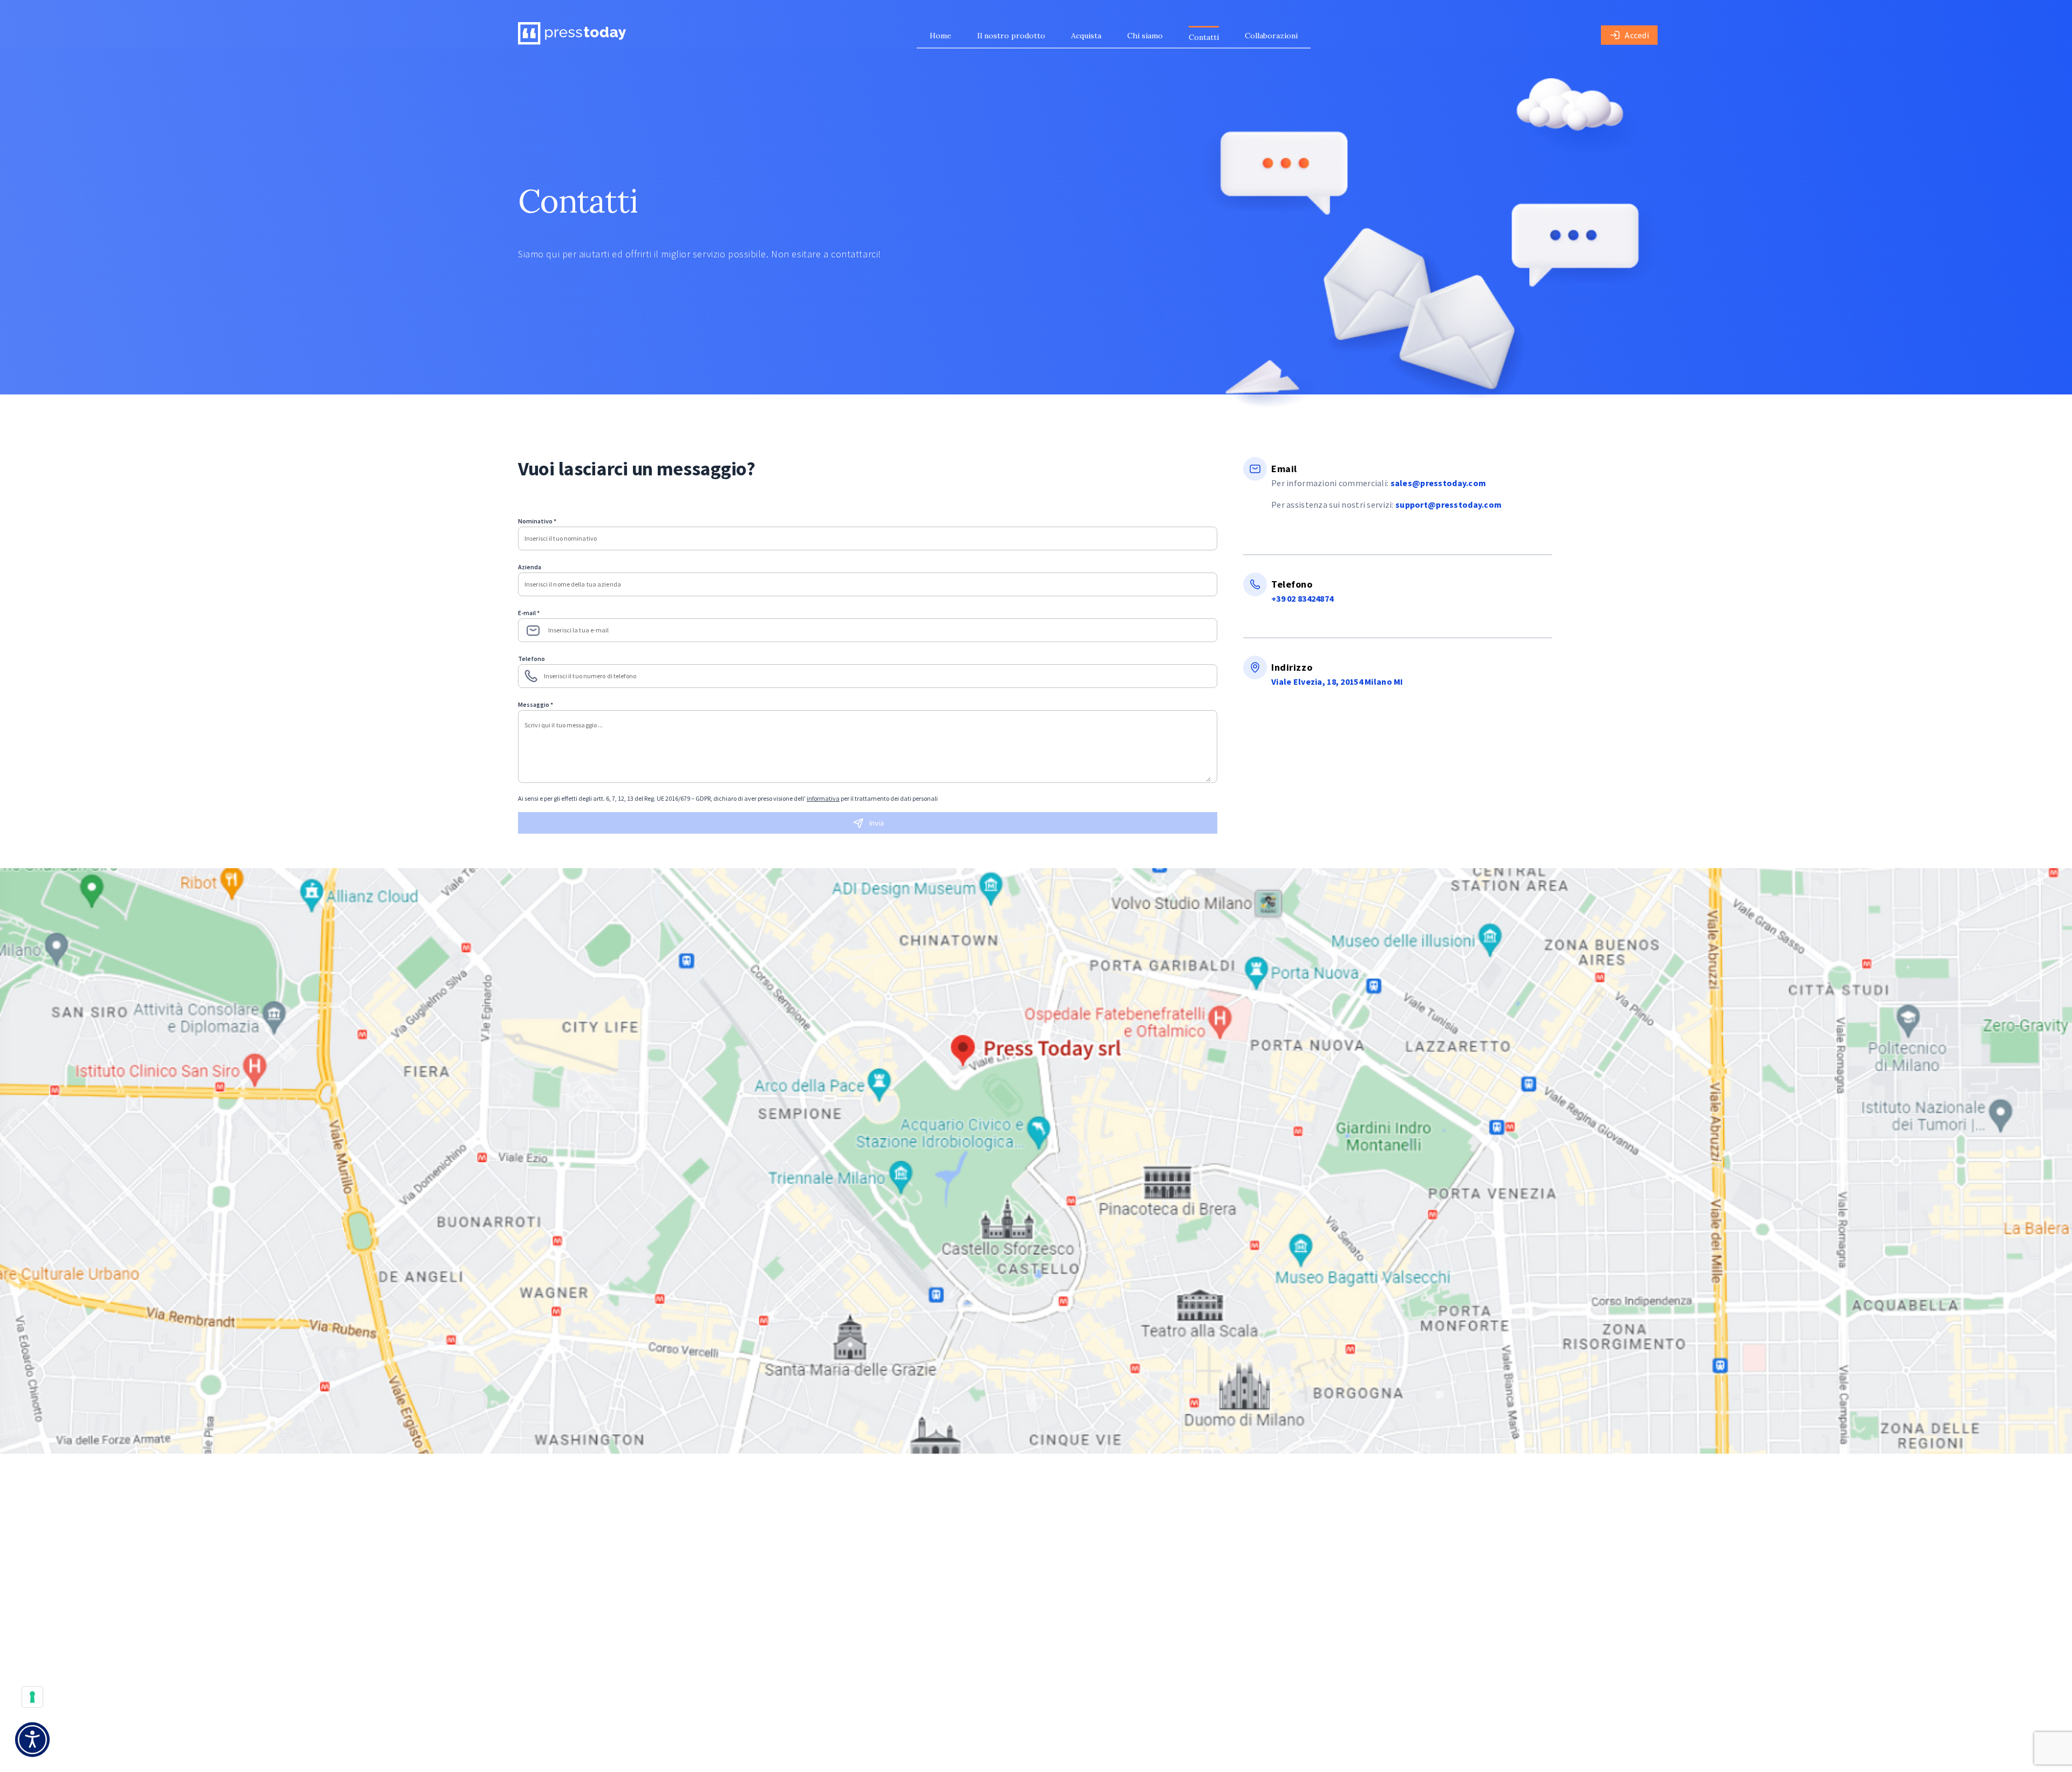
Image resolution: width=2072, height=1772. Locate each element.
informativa (823, 798)
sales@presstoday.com (1439, 483)
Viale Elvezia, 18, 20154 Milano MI (1337, 681)
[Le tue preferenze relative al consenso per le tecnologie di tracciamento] (32, 1697)
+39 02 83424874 (1302, 598)
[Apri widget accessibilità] (32, 1740)
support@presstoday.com (1449, 505)
